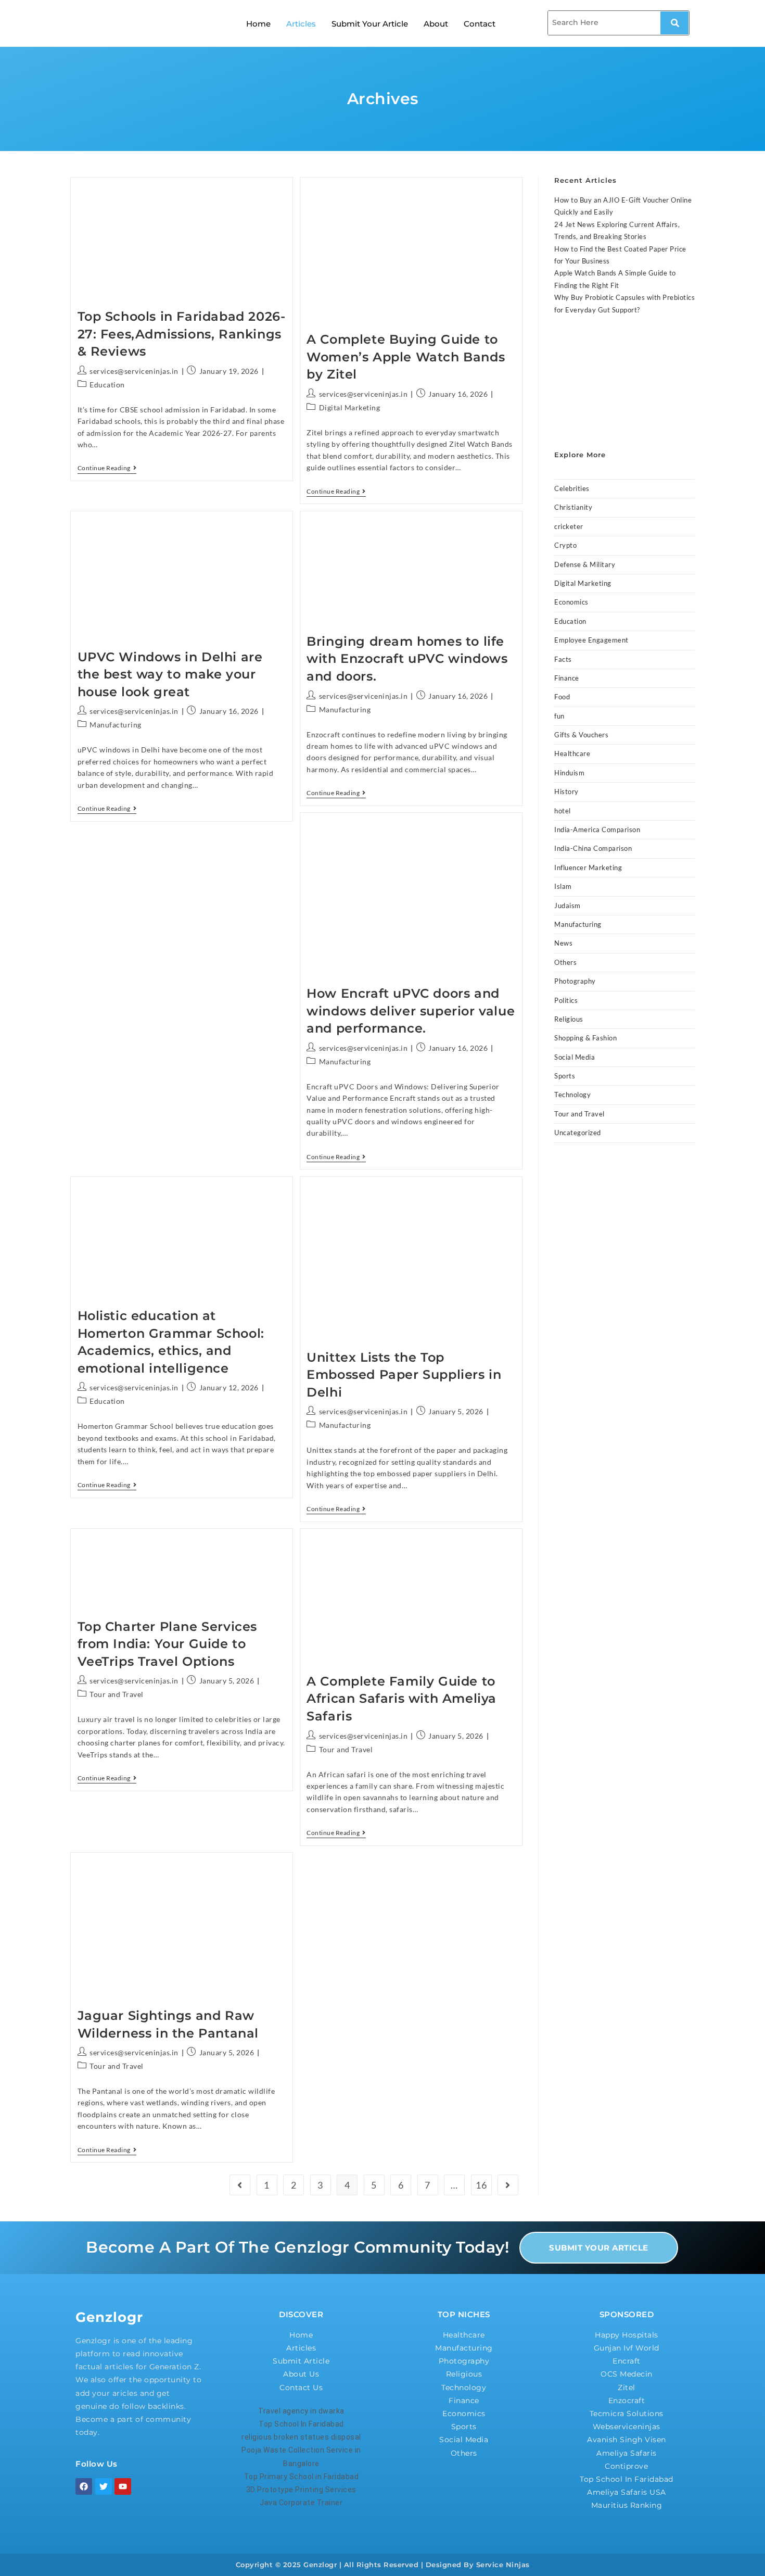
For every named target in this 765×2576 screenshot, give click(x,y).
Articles (301, 24)
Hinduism (569, 773)
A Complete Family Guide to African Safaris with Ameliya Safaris (401, 1699)
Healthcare (572, 753)
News (563, 943)
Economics (571, 602)
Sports (565, 1076)
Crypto (565, 545)
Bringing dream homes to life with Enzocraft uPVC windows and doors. (407, 659)
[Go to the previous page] (240, 2185)
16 (481, 2185)
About (436, 24)
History (566, 791)
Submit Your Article (370, 24)
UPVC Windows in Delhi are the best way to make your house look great (170, 674)
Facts (563, 659)
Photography (575, 981)
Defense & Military (585, 564)
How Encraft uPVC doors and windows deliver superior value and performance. (411, 1011)
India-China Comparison (593, 848)
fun (559, 716)
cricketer (569, 526)
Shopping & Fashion (585, 1038)
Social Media (575, 1057)
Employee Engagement (591, 640)
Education (107, 385)
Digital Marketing (350, 407)
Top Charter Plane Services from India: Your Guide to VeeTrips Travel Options (168, 1644)
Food (562, 697)
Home (258, 24)
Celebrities (572, 488)
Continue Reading (107, 468)
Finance (567, 678)
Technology (572, 1095)
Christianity (573, 507)
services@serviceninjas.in (134, 371)
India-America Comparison (597, 830)
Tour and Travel (117, 1694)
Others (565, 962)
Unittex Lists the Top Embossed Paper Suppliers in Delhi (404, 1375)
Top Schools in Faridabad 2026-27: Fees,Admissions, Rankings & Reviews (182, 334)
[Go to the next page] (508, 2185)
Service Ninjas (503, 2565)
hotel (563, 811)
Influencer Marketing (588, 868)
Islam (563, 886)
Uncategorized (578, 1133)
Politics (566, 1000)
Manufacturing (116, 725)
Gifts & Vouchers (581, 735)
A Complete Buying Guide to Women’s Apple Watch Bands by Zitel (406, 357)
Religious (569, 1019)
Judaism (568, 906)
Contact (480, 24)
